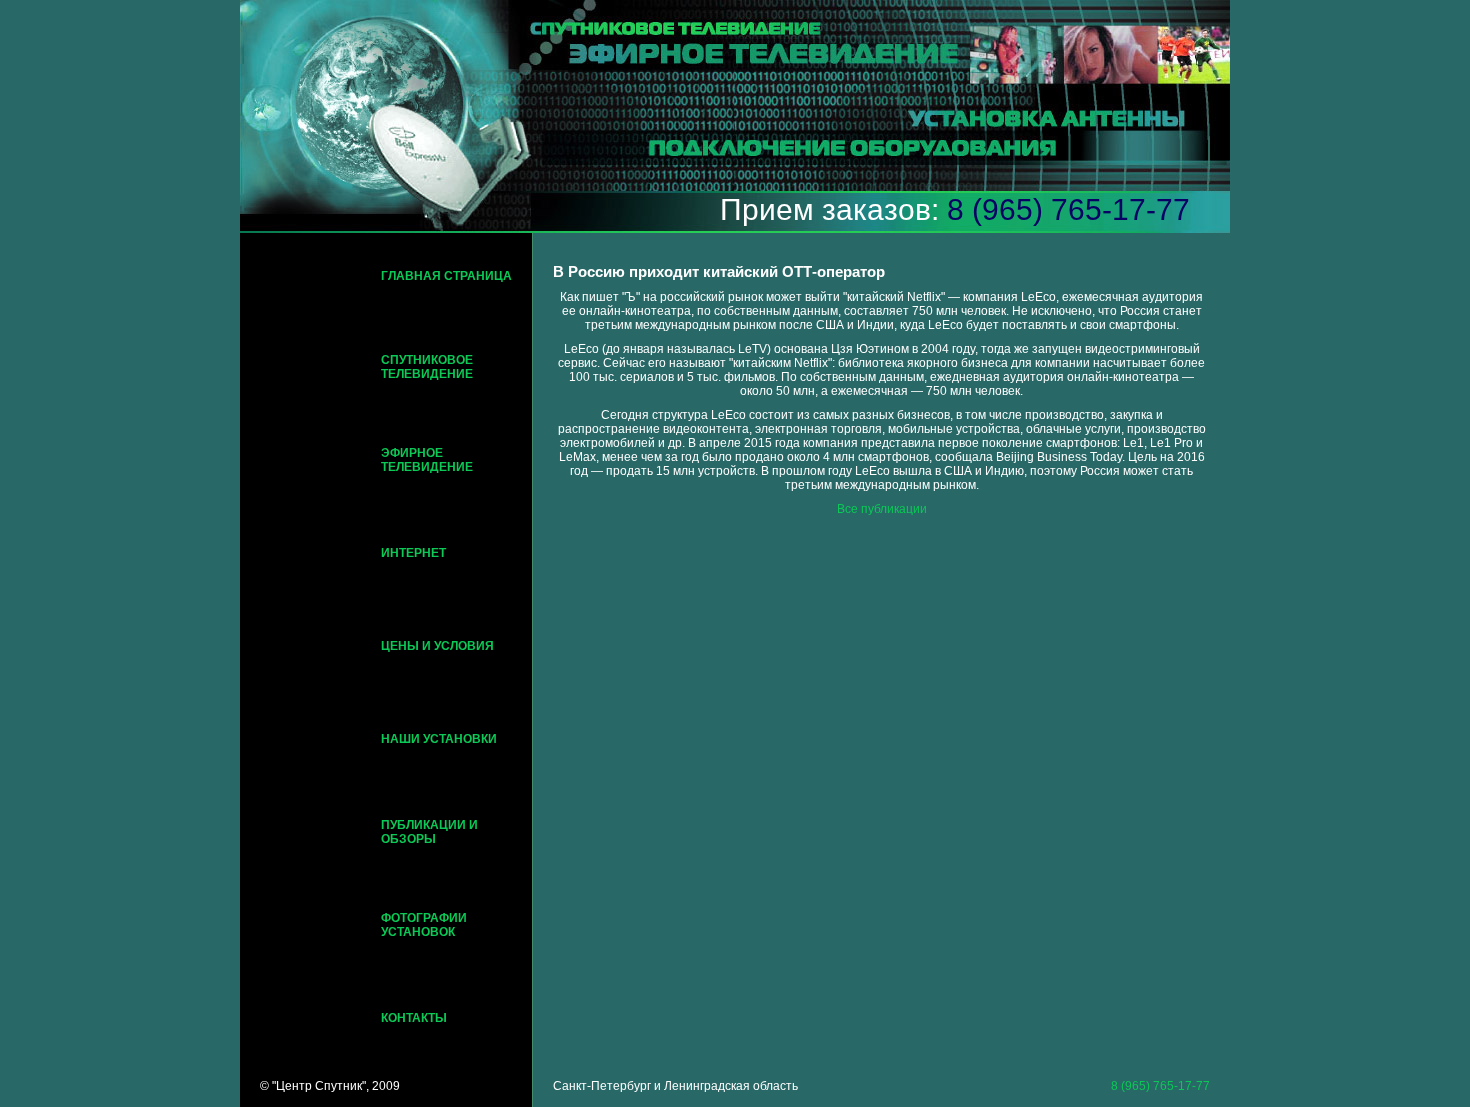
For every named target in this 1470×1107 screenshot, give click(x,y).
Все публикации (882, 509)
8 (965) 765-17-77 (1068, 209)
